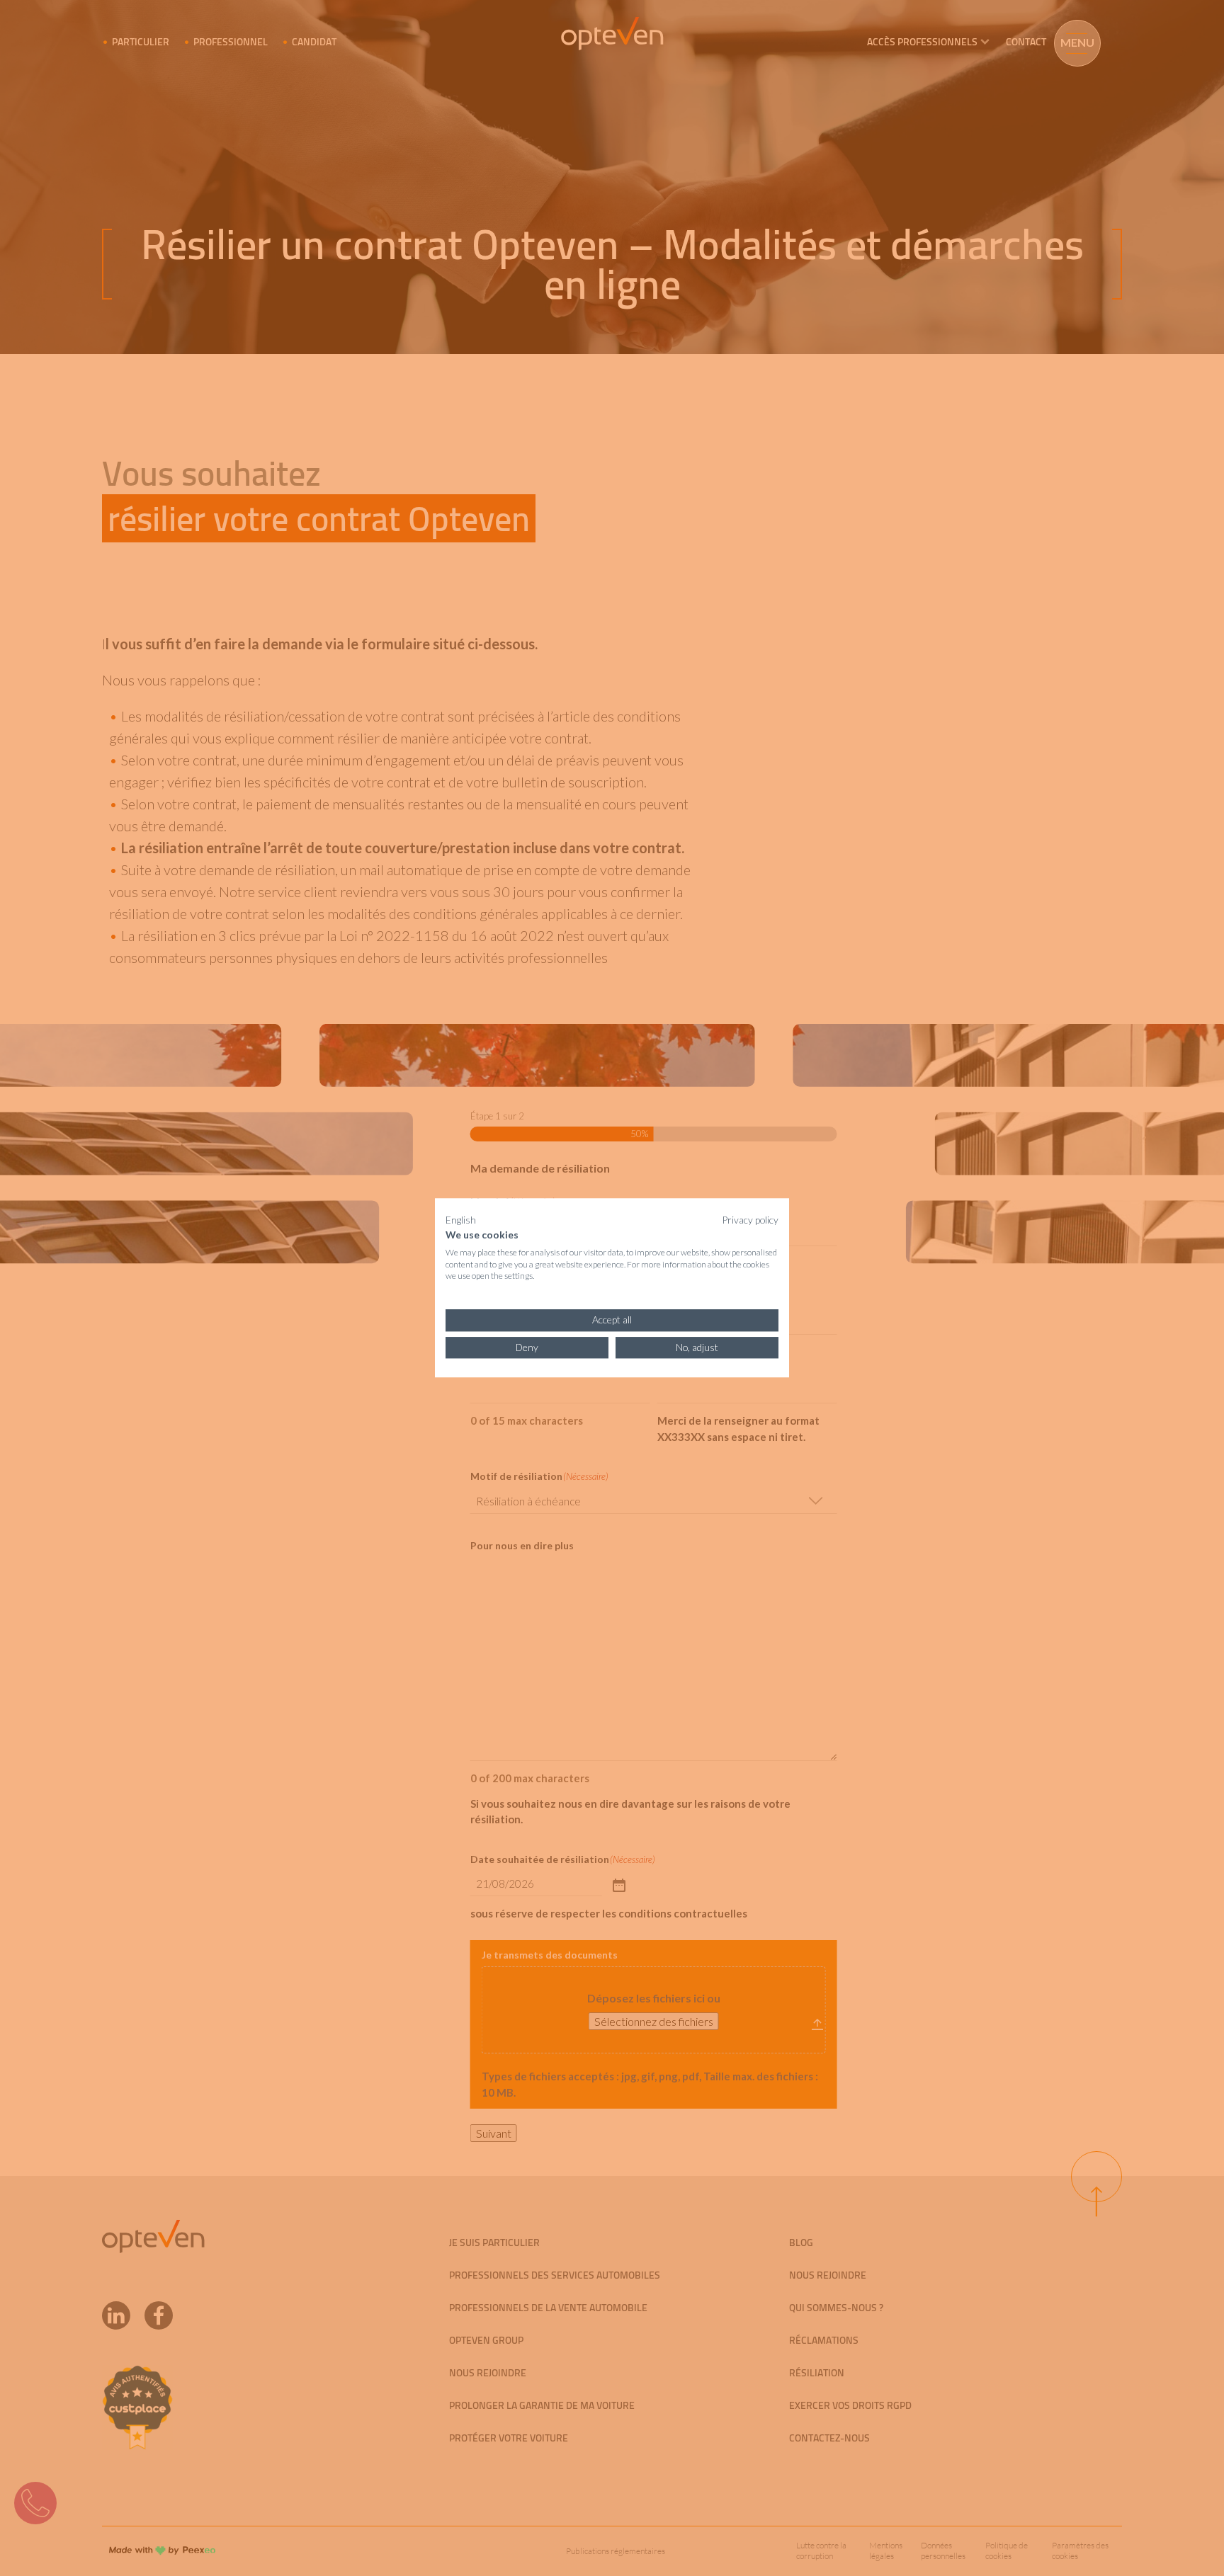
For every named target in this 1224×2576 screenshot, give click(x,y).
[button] (461, 1220)
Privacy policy (750, 1220)
